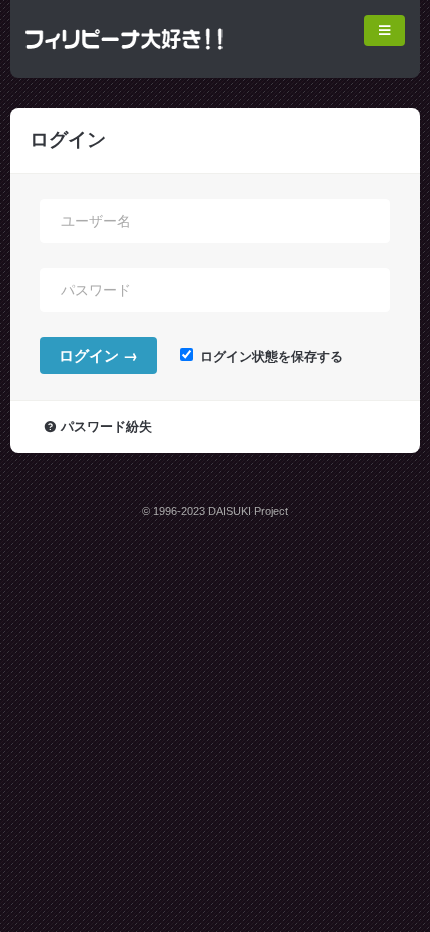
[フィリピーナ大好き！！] (125, 59)
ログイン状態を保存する (269, 357)
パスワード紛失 (106, 427)
